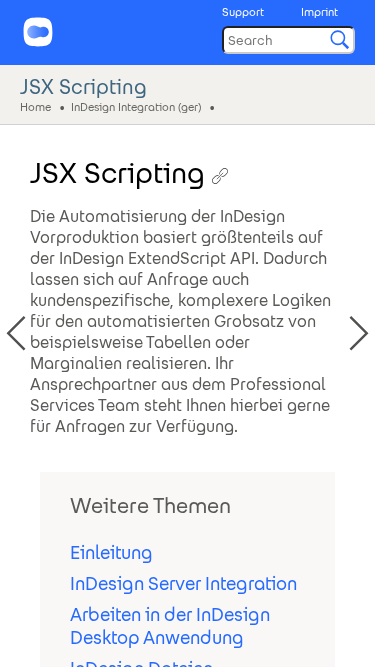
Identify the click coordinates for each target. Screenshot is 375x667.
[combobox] (288, 40)
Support (243, 12)
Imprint (319, 12)
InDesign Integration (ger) (136, 106)
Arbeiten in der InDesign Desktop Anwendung (170, 626)
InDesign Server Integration (183, 583)
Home (35, 106)
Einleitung (111, 552)
